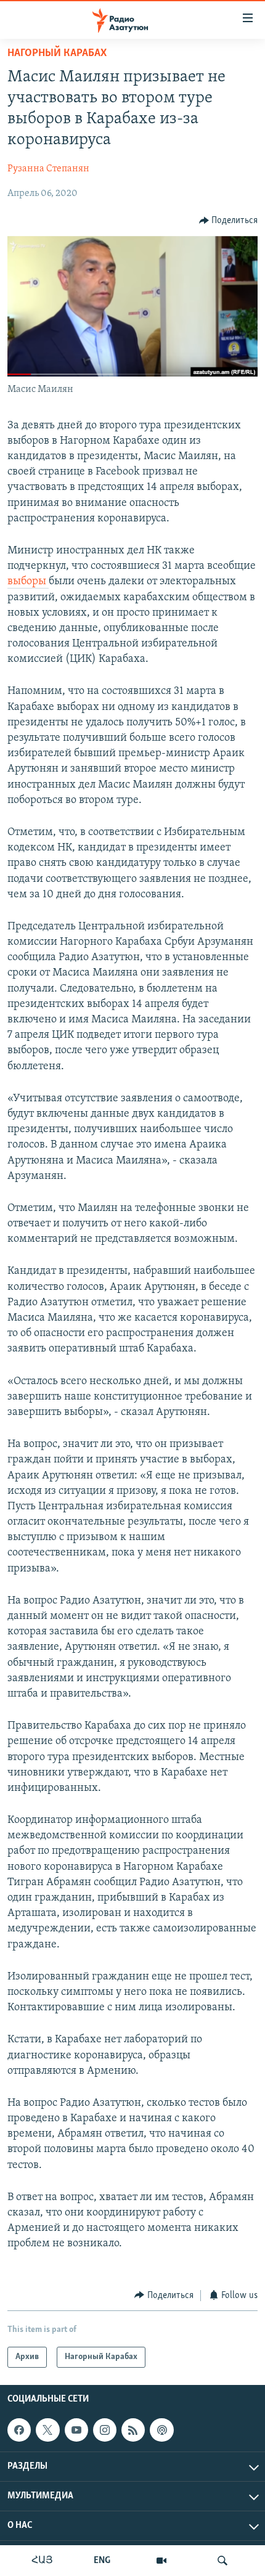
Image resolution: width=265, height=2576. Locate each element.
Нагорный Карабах (57, 54)
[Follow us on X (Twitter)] (47, 2430)
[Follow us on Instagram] (105, 2430)
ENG (102, 2561)
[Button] (229, 221)
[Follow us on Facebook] (19, 2430)
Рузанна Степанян (48, 169)
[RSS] (133, 2430)
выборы (28, 582)
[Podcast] (161, 2430)
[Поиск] (222, 2561)
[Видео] (161, 2561)
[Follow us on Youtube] (76, 2430)
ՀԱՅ (42, 2561)
